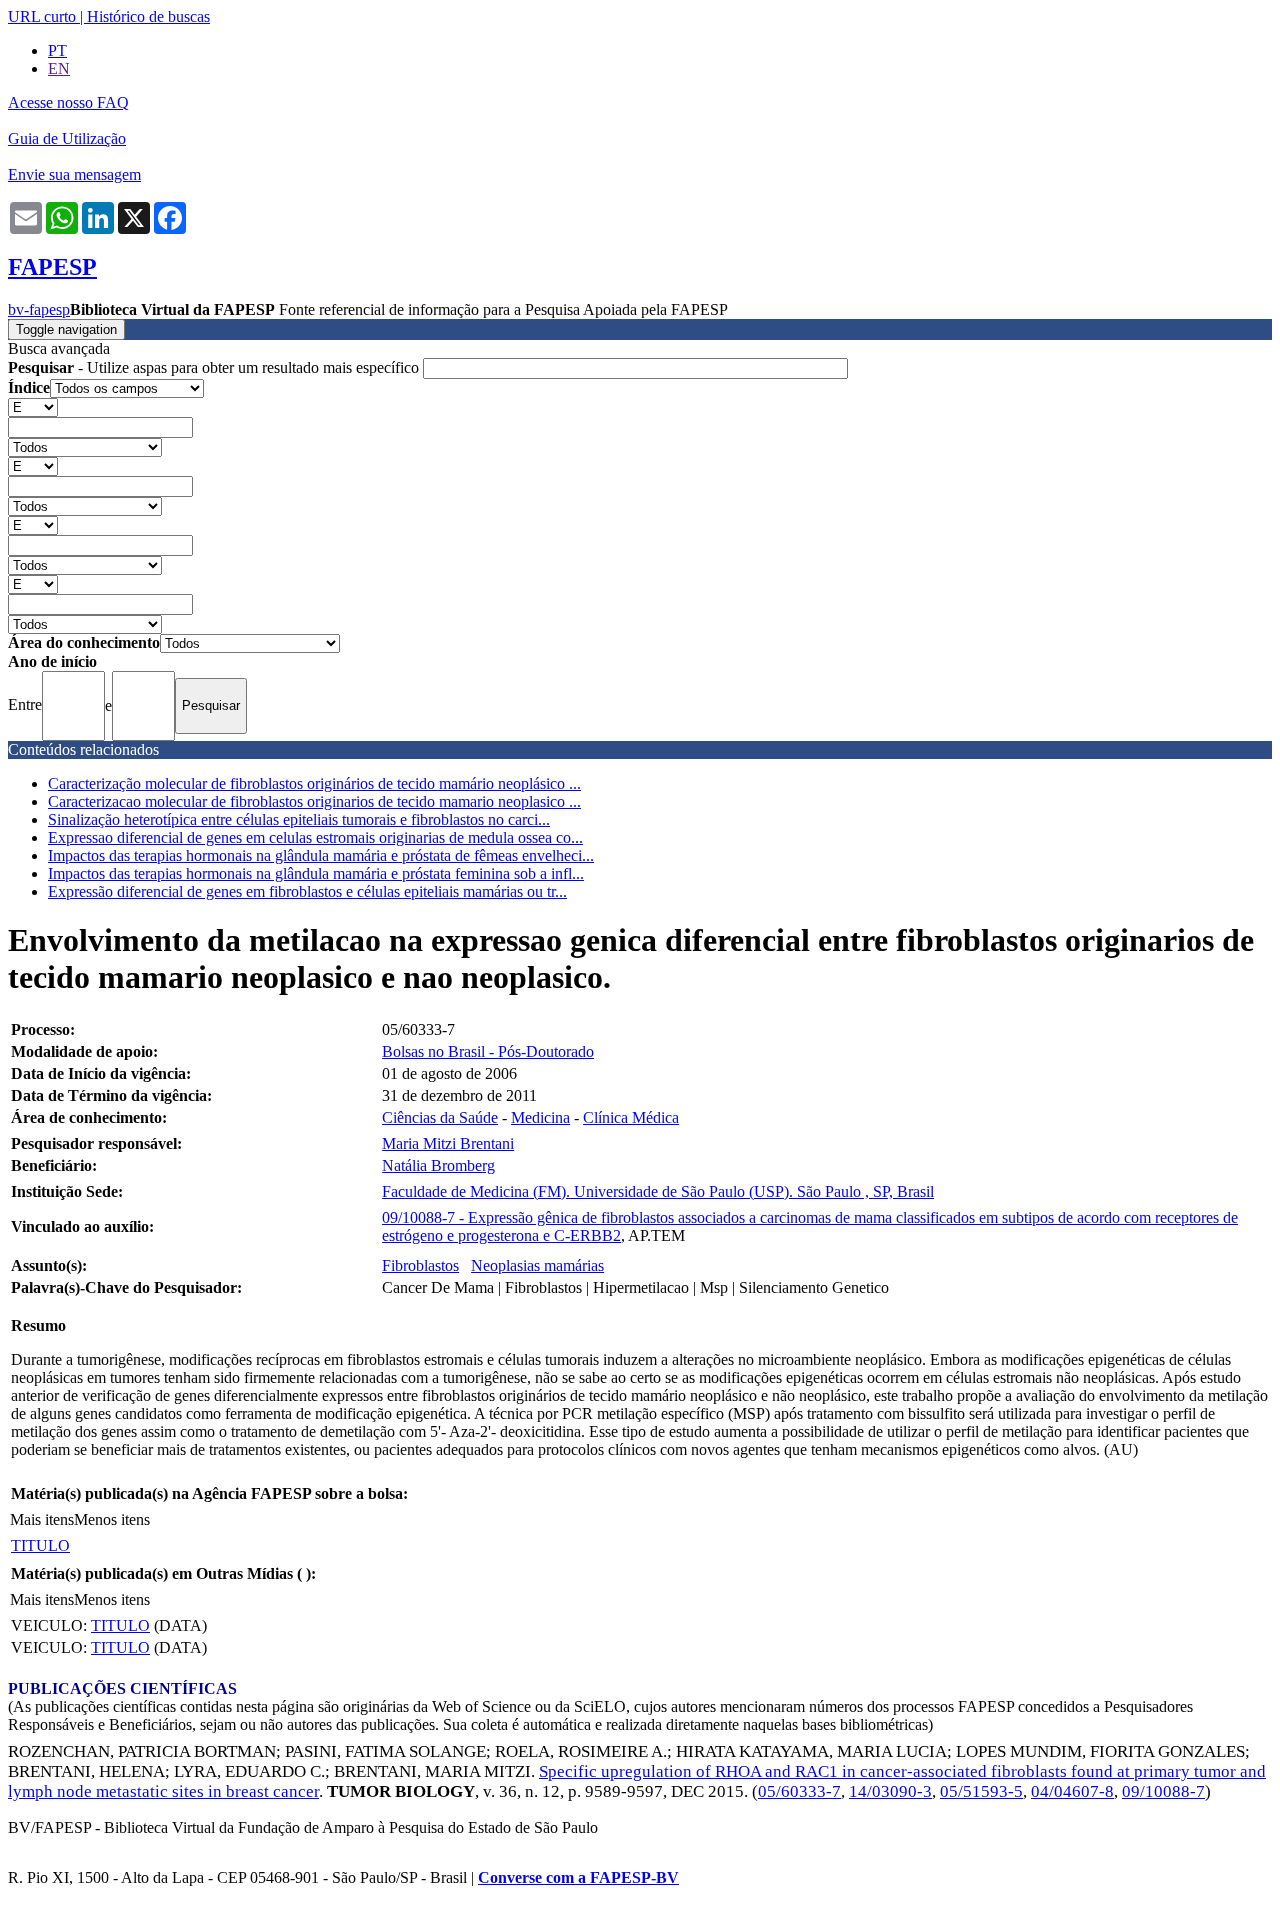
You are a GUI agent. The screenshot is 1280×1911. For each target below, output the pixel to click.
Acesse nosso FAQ (68, 102)
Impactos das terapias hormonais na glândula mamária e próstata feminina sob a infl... (316, 873)
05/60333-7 (799, 1791)
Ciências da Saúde (440, 1117)
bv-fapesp (39, 309)
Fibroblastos (420, 1265)
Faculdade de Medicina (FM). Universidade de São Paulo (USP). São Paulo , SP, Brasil (658, 1191)
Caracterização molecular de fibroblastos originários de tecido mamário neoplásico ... (314, 783)
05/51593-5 (981, 1791)
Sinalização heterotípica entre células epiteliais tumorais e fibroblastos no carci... (299, 819)
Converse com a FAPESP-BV (578, 1877)
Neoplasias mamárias (537, 1265)
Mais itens (42, 1519)
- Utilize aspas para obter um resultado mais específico (215, 367)
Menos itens (112, 1519)
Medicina (540, 1117)
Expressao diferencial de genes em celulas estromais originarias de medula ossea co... (315, 837)
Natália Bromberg (438, 1165)
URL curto (42, 16)
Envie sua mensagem (74, 174)
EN (59, 68)
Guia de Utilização (67, 138)
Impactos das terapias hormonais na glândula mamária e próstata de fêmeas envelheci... (321, 855)
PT (57, 50)
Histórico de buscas (148, 16)
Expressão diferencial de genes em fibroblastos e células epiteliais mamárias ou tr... (307, 891)
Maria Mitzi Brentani (448, 1143)
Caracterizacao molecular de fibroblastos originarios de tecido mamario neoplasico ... (314, 801)
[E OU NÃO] (33, 406)
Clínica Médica (631, 1117)
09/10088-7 (1163, 1791)
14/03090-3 (890, 1791)
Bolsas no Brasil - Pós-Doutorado (488, 1051)
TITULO (40, 1545)
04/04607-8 (1072, 1791)
